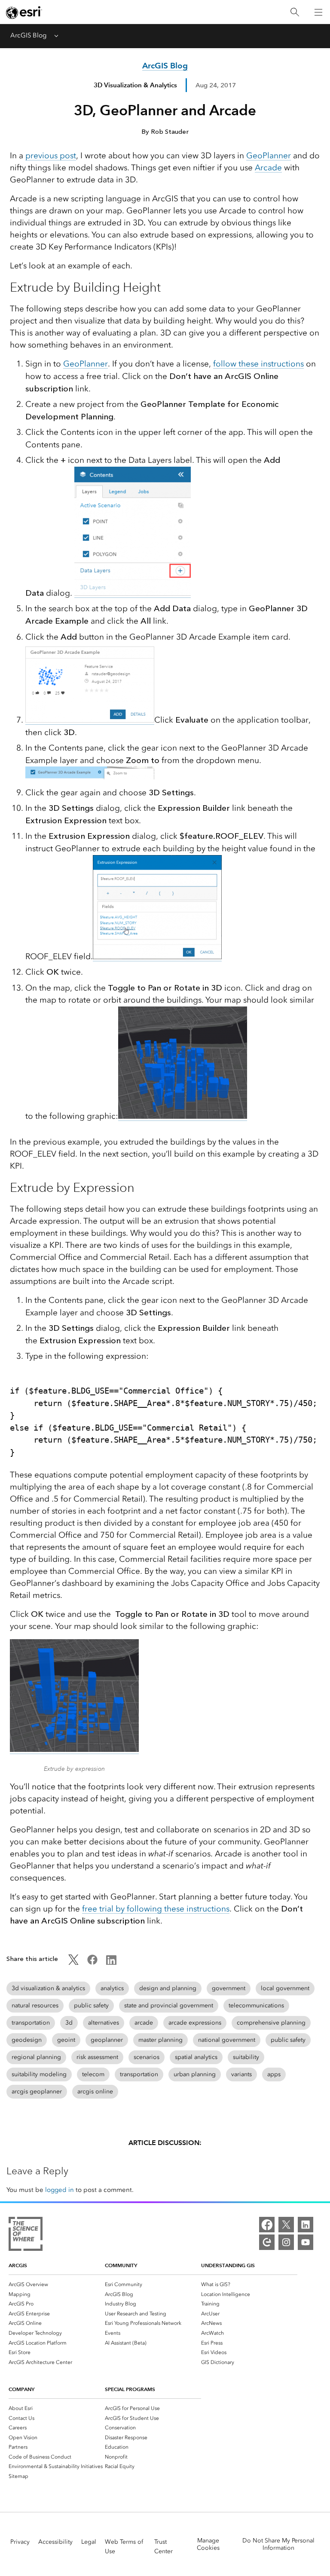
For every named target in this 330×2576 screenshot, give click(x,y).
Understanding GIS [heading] (228, 2265)
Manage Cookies (208, 2544)
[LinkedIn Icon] (111, 1963)
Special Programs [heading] (130, 2389)
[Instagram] (286, 2242)
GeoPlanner (269, 155)
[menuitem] (57, 2284)
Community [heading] (121, 2265)
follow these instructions (258, 364)
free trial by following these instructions (156, 1909)
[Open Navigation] (318, 12)
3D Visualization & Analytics (135, 85)
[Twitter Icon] (73, 1963)
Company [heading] (21, 2389)
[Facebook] (267, 2225)
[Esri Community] (267, 2242)
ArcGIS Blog (28, 35)
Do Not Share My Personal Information (278, 2544)
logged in (60, 2190)
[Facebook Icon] (92, 1963)
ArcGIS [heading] (18, 2265)
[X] (286, 2225)
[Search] (295, 12)
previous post (51, 155)
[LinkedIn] (306, 2225)
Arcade (268, 168)
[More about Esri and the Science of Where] (26, 2235)
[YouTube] (306, 2242)
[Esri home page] (24, 12)
